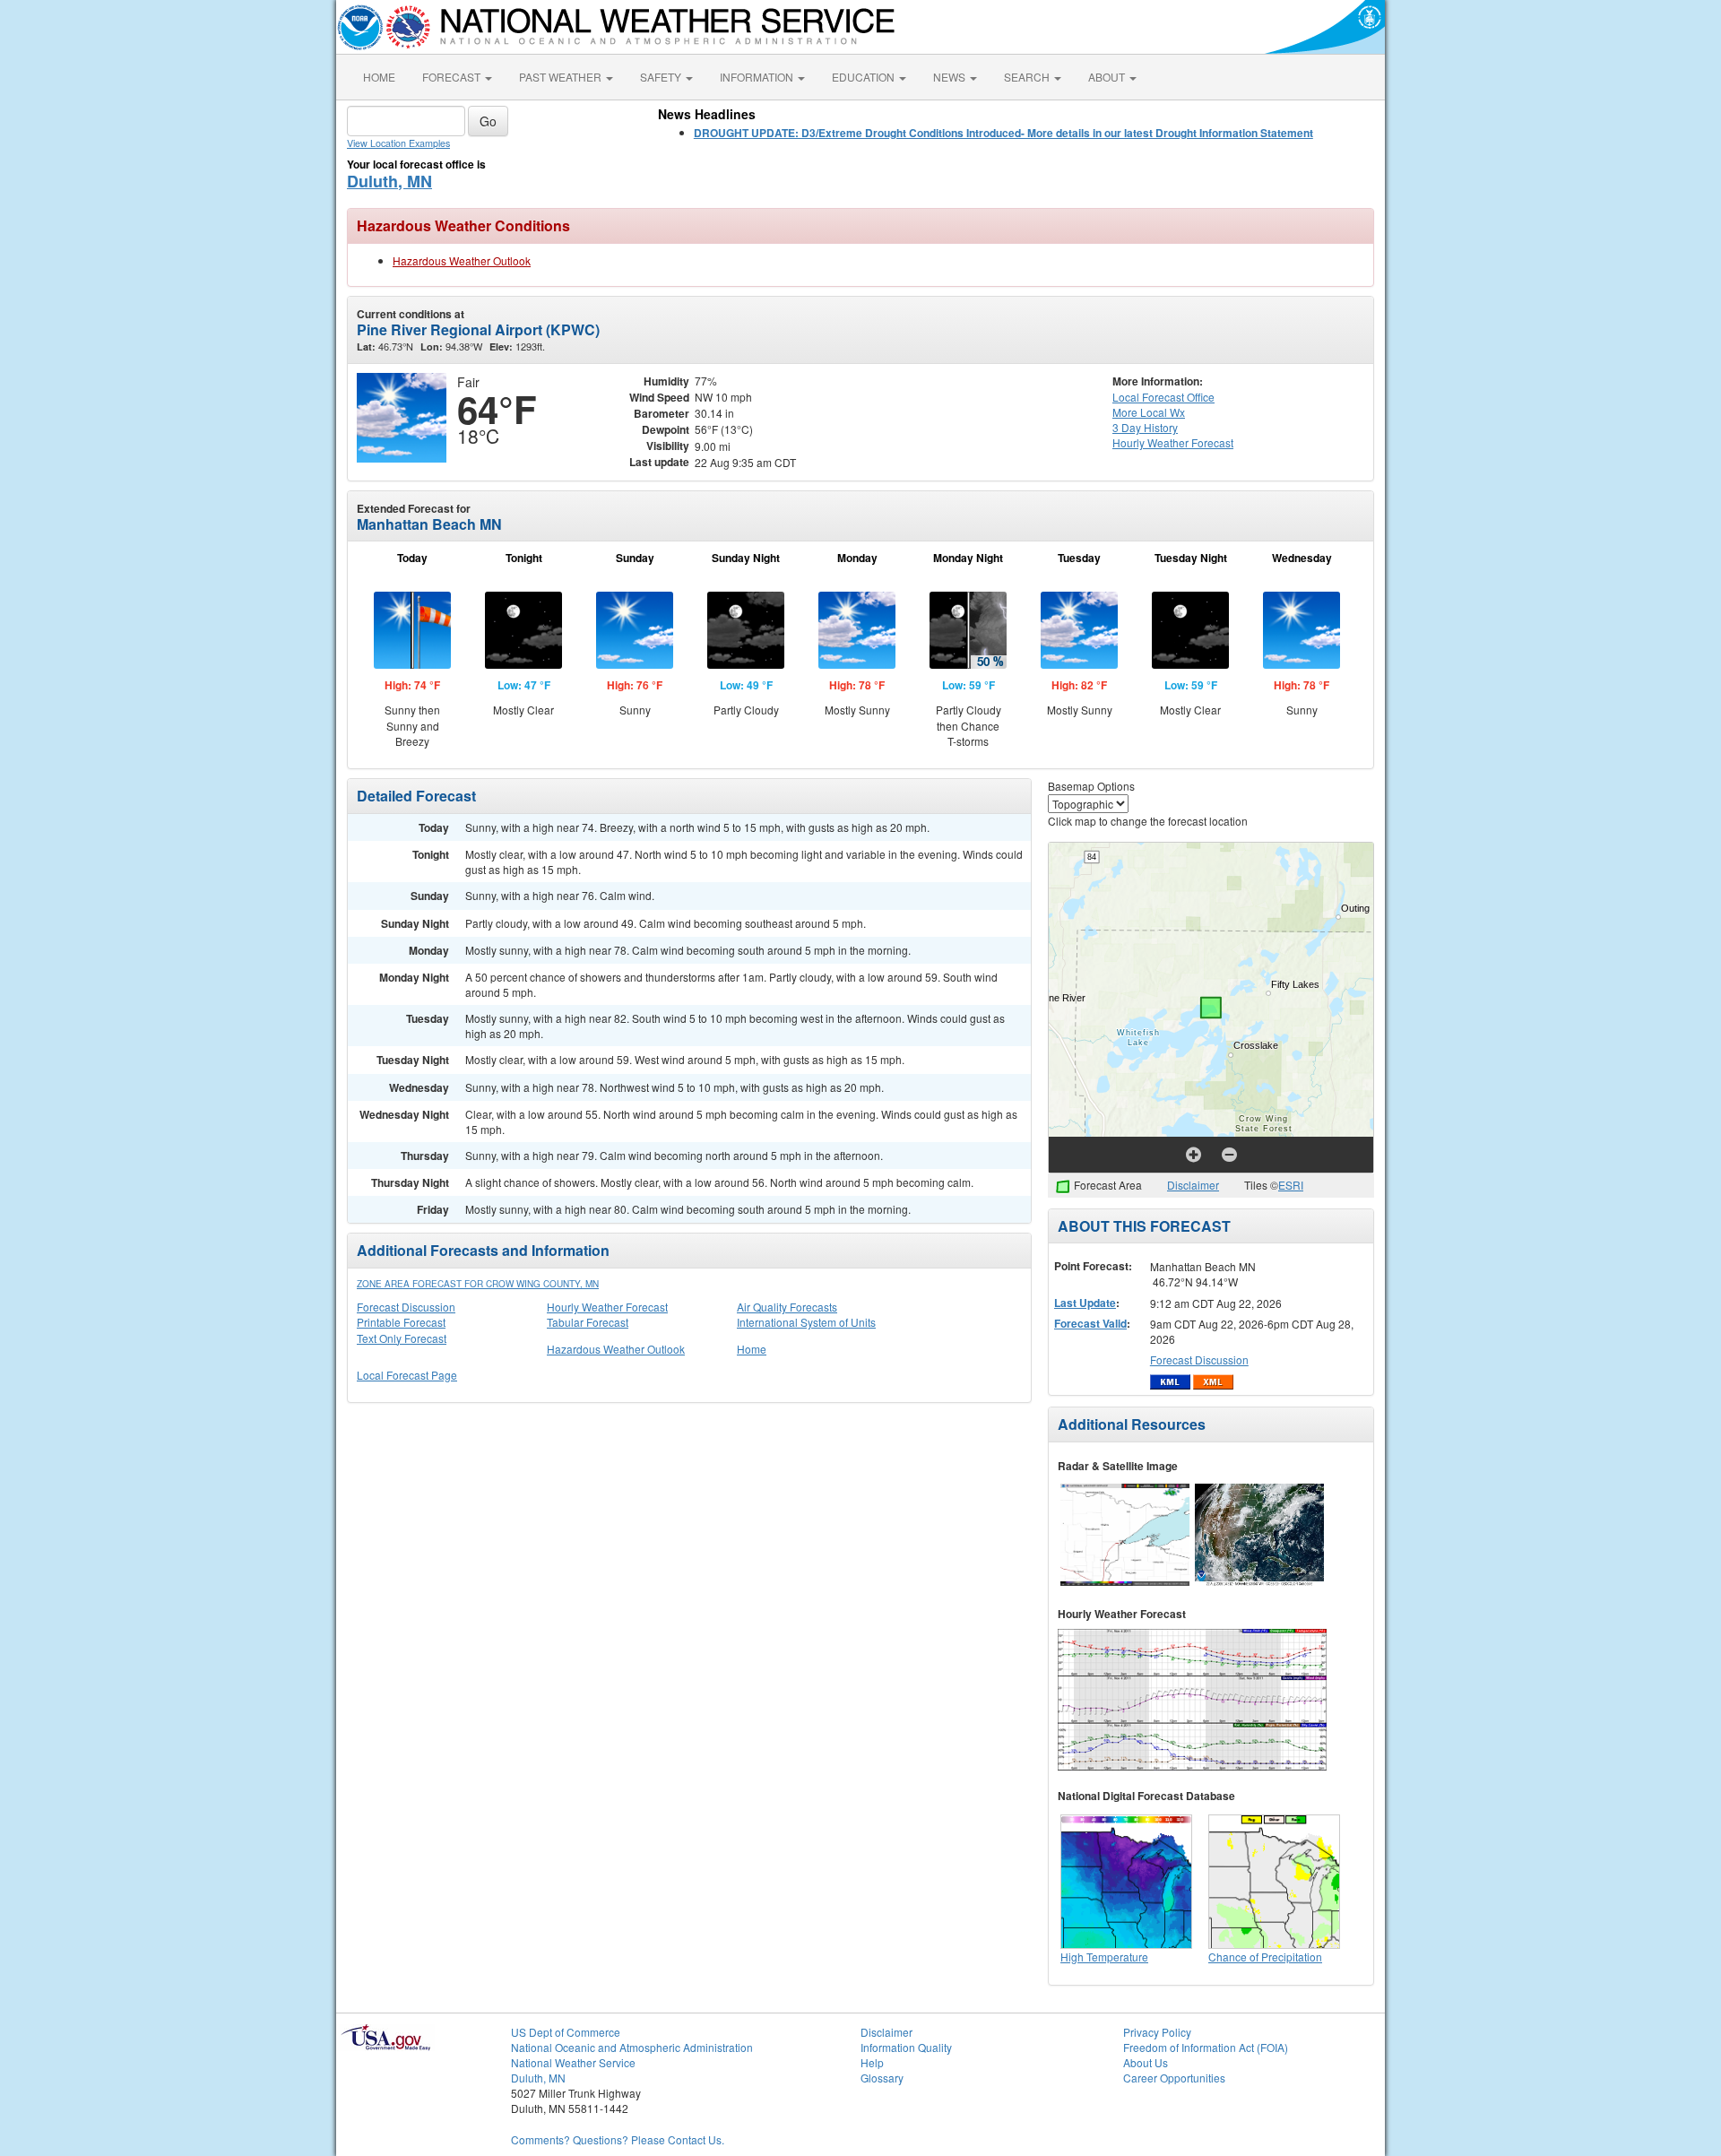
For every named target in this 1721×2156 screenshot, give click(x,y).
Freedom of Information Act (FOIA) (1206, 2047)
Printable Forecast (401, 1322)
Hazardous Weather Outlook (462, 260)
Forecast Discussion (406, 1307)
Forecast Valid (1090, 1323)
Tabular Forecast (588, 1322)
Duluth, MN (389, 181)
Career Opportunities (1174, 2078)
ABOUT (1108, 77)
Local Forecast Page (407, 1375)
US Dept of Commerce (566, 2032)
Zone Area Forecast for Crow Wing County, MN (478, 1284)
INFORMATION (758, 77)
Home (752, 1349)
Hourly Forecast (1173, 442)
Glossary (882, 2078)
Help (872, 2062)
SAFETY (662, 77)
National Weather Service (573, 2062)
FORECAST (453, 77)
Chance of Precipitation (1265, 1957)
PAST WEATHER (562, 77)
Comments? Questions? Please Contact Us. (618, 2139)
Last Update (1085, 1303)
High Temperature (1104, 1957)
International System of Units (806, 1322)
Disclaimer (1193, 1185)
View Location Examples (398, 143)
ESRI (1291, 1185)
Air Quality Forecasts (787, 1307)
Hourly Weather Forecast (607, 1307)
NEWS (951, 77)
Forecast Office (1163, 397)
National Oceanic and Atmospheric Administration (632, 2047)
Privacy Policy (1157, 2032)
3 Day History (1145, 427)
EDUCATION (865, 77)
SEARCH (1028, 77)
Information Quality (906, 2047)
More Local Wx (1149, 412)
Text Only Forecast (402, 1338)
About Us (1146, 2062)
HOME (379, 77)
